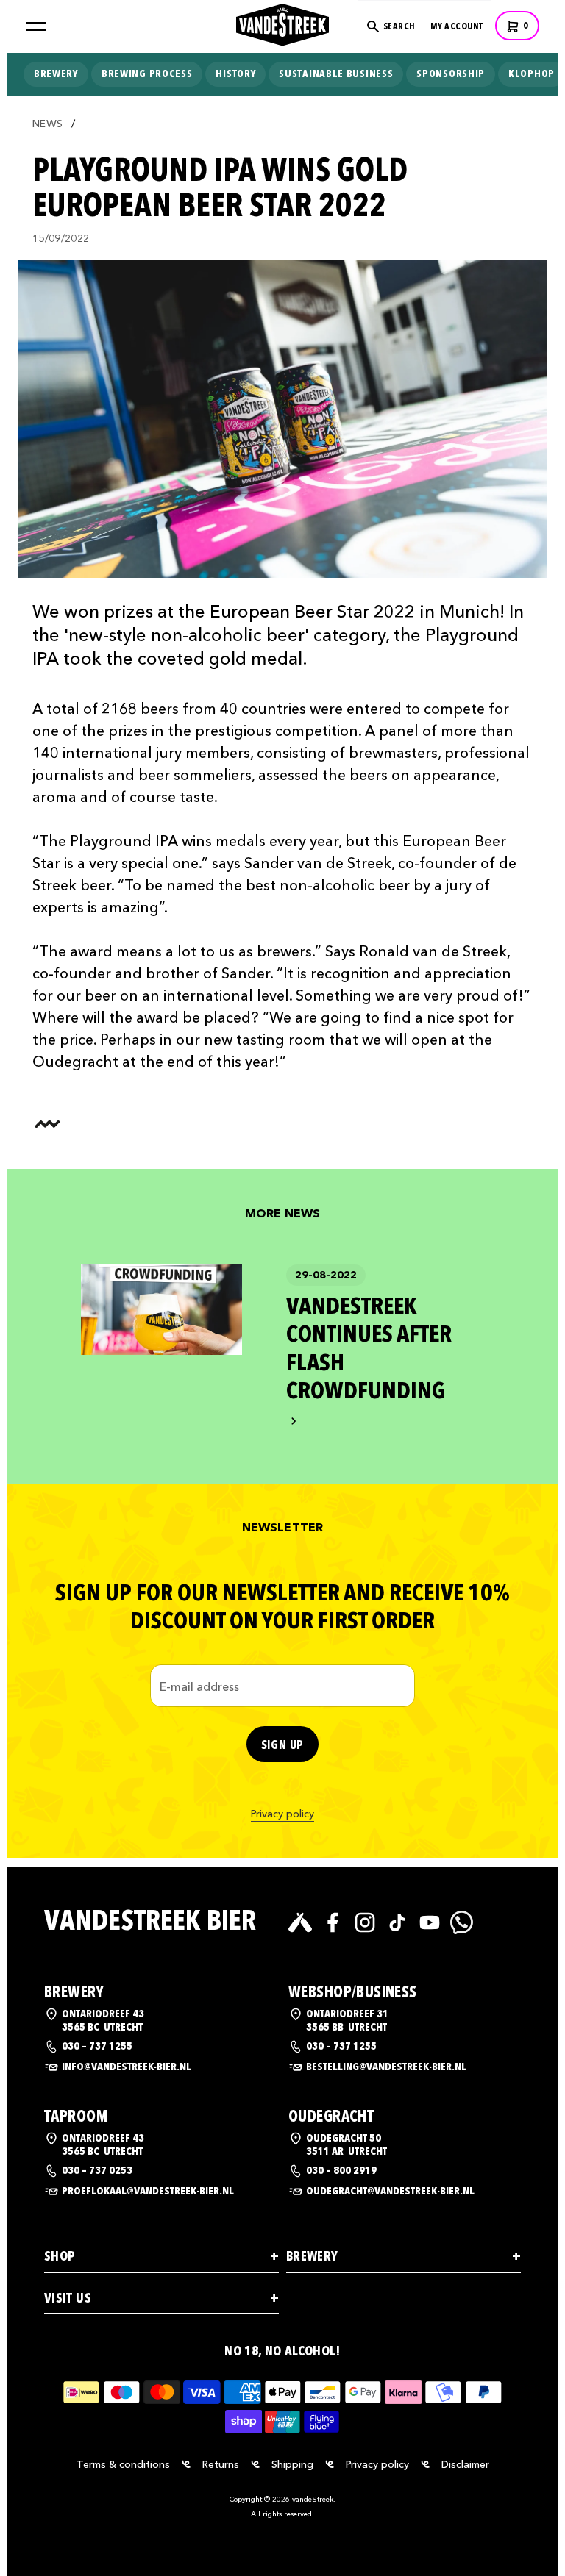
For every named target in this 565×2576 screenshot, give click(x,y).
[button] (36, 26)
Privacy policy (282, 1814)
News (47, 124)
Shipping (292, 2464)
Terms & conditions (123, 2464)
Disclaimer (465, 2464)
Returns (221, 2464)
